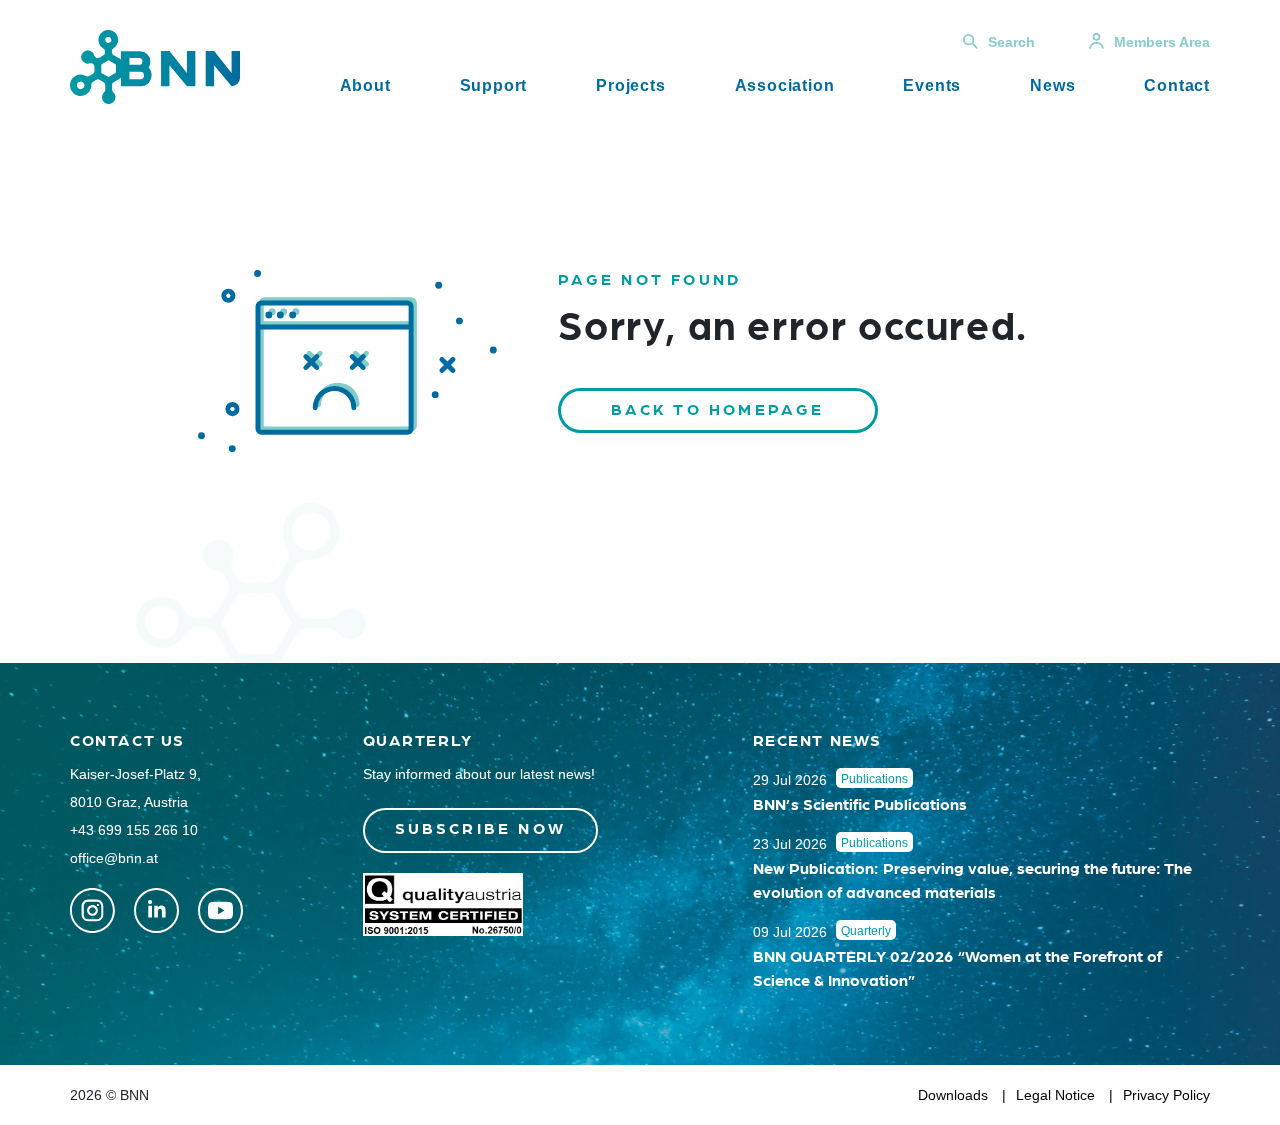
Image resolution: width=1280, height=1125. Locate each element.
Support (494, 85)
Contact (1177, 85)
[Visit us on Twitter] (92, 910)
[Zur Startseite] (155, 65)
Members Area (1162, 42)
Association (785, 85)
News (1052, 85)
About (365, 85)
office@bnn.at (114, 858)
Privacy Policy (1166, 1095)
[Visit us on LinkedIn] (156, 910)
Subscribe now (481, 827)
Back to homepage (718, 408)
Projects (630, 85)
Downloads (953, 1095)
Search (1011, 42)
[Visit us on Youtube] (220, 910)
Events (932, 85)
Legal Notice (1055, 1095)
